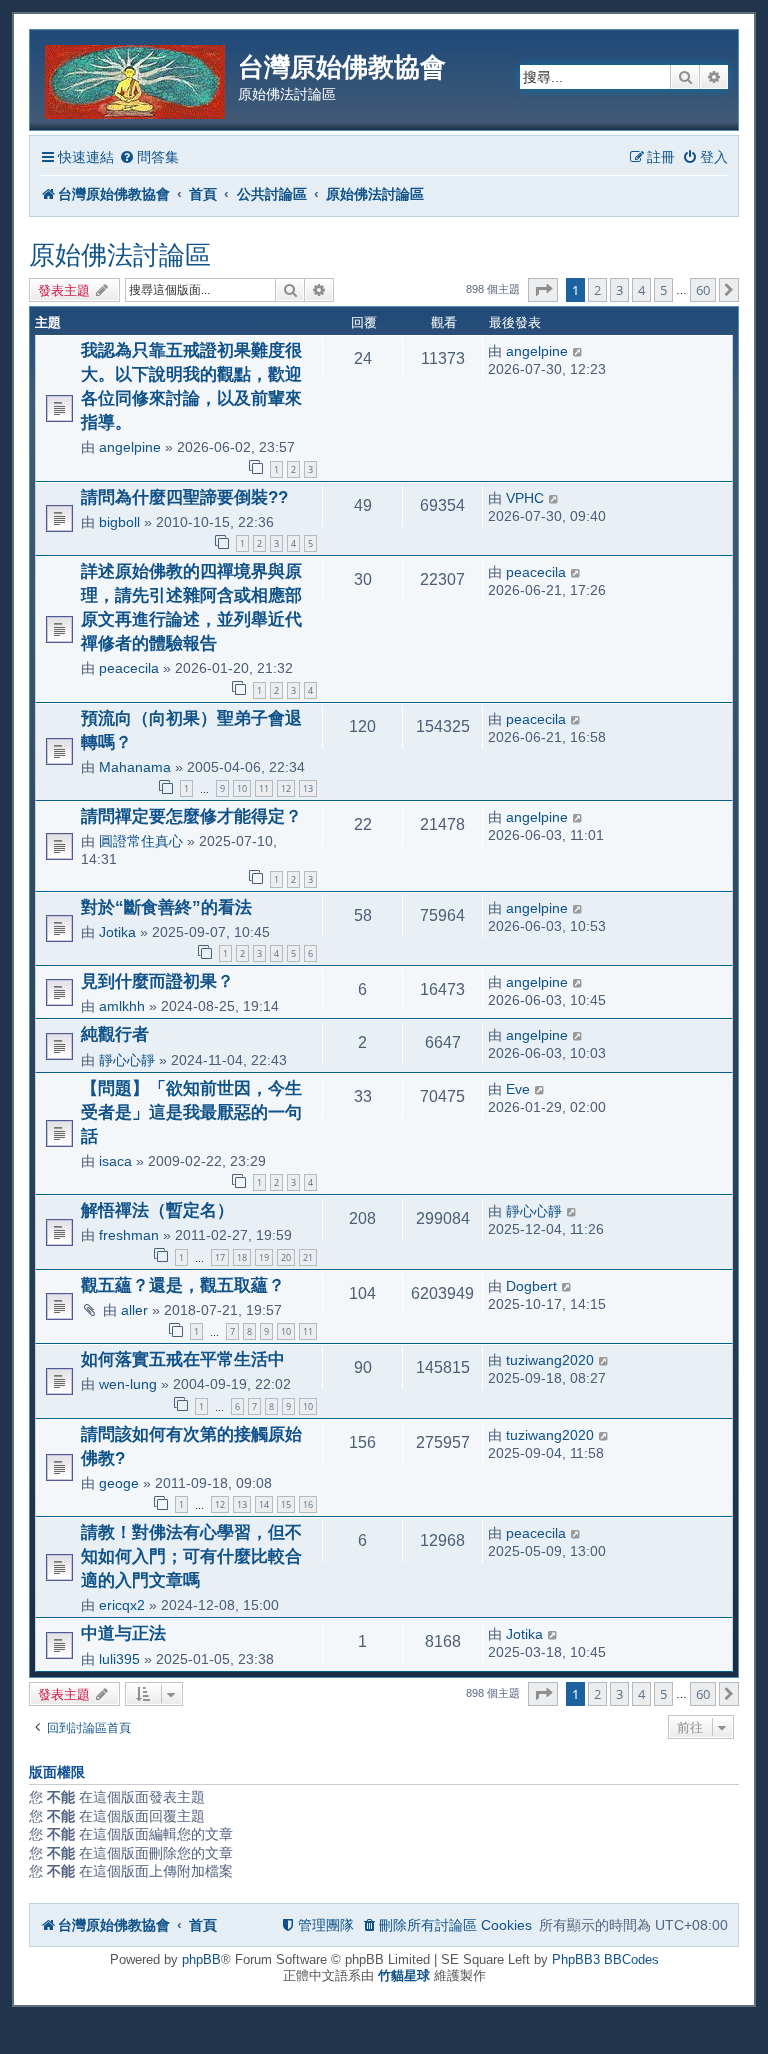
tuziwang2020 (550, 1360)
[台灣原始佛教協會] (136, 78)
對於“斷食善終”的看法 (166, 907)
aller (134, 1310)
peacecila (129, 668)
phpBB (201, 1959)
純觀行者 (115, 1034)
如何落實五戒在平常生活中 (183, 1359)
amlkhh (122, 1006)
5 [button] (663, 290)
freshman (129, 1235)
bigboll (119, 522)
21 (308, 1257)
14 (264, 1504)
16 (308, 1504)
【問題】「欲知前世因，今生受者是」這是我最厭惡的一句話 (191, 1112)
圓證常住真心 (141, 841)
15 (286, 1504)
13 (308, 788)
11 (264, 788)
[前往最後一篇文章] (578, 351)
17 (220, 1257)
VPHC (525, 498)
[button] (543, 290)
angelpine (130, 447)
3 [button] (619, 290)
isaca (115, 1161)
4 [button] (641, 290)
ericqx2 (122, 1605)
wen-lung (128, 1384)
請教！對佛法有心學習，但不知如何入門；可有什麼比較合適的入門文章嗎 (191, 1556)
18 (242, 1257)
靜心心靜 (127, 1060)
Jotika (117, 932)
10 (242, 788)
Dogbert (531, 1286)
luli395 (119, 1659)
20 (286, 1257)
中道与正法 (123, 1633)
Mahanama (135, 767)
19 (264, 1257)
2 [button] (597, 290)
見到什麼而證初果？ (157, 981)
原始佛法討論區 (120, 255)
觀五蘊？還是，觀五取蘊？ (183, 1285)
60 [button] (703, 290)
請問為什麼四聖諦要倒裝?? (184, 497)
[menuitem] (149, 157)
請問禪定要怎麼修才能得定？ (191, 816)
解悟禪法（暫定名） (157, 1210)
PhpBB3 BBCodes (605, 1959)
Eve (518, 1089)
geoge (119, 1483)
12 (286, 788)
